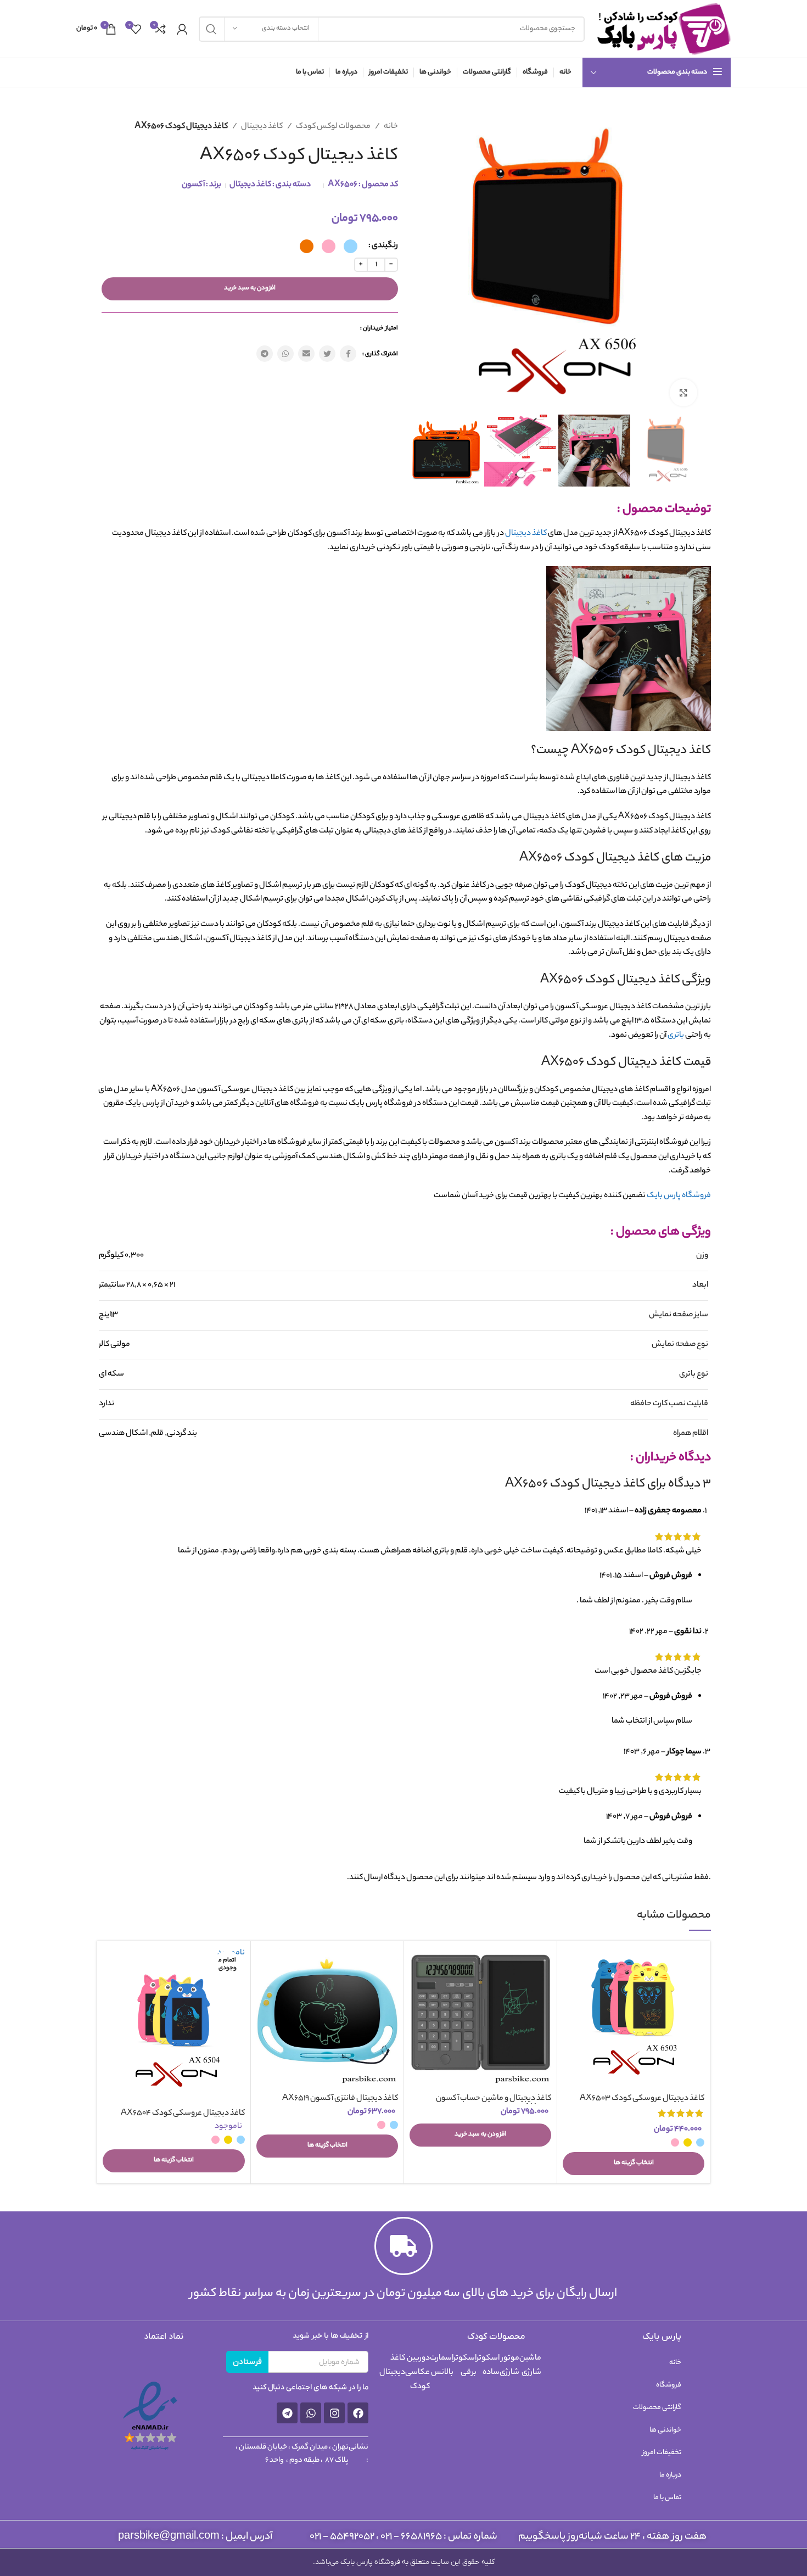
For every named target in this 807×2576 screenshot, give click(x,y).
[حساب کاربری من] (182, 29)
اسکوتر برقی (465, 2366)
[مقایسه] (571, 1965)
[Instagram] (334, 2413)
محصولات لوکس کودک (333, 127)
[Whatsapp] (311, 2413)
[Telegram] (287, 2413)
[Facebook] (358, 2413)
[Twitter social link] (327, 354)
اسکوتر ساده (488, 2366)
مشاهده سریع (571, 1989)
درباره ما (670, 2475)
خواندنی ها (665, 2430)
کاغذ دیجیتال (261, 127)
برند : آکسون (201, 185)
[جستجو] (211, 29)
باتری (676, 1036)
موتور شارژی (509, 2366)
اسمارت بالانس (442, 2366)
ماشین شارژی (530, 2366)
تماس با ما (667, 2498)
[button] (480, 2135)
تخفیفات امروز (662, 2453)
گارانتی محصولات (657, 2408)
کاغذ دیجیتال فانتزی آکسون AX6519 (340, 2099)
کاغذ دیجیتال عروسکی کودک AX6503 (642, 2099)
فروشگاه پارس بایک (679, 1196)
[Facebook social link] (348, 354)
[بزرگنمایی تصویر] (683, 393)
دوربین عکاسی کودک (417, 2373)
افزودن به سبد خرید (250, 288)
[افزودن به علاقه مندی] (571, 2014)
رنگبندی (385, 246)
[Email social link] (306, 354)
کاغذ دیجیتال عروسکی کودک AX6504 (183, 2114)
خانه (390, 127)
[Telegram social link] (265, 354)
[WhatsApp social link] (285, 354)
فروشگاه (669, 2385)
